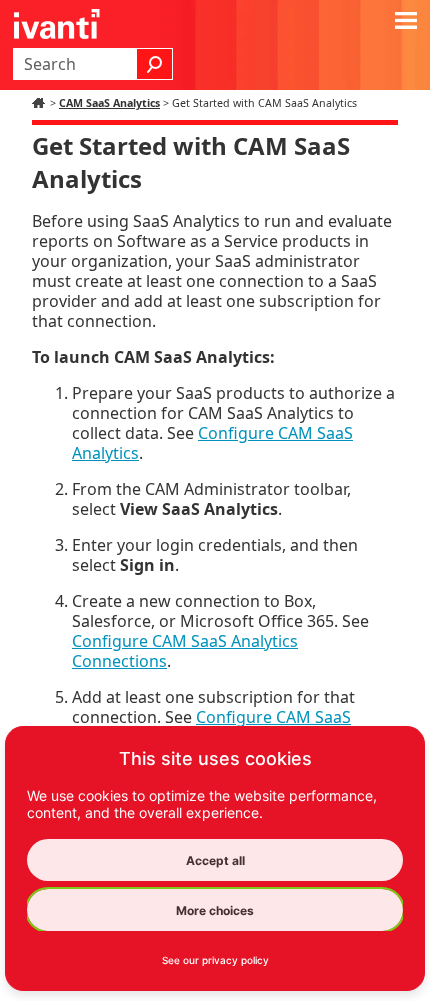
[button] (155, 64)
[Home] (41, 103)
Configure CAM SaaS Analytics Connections (185, 651)
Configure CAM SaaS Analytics (212, 443)
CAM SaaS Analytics (109, 103)
